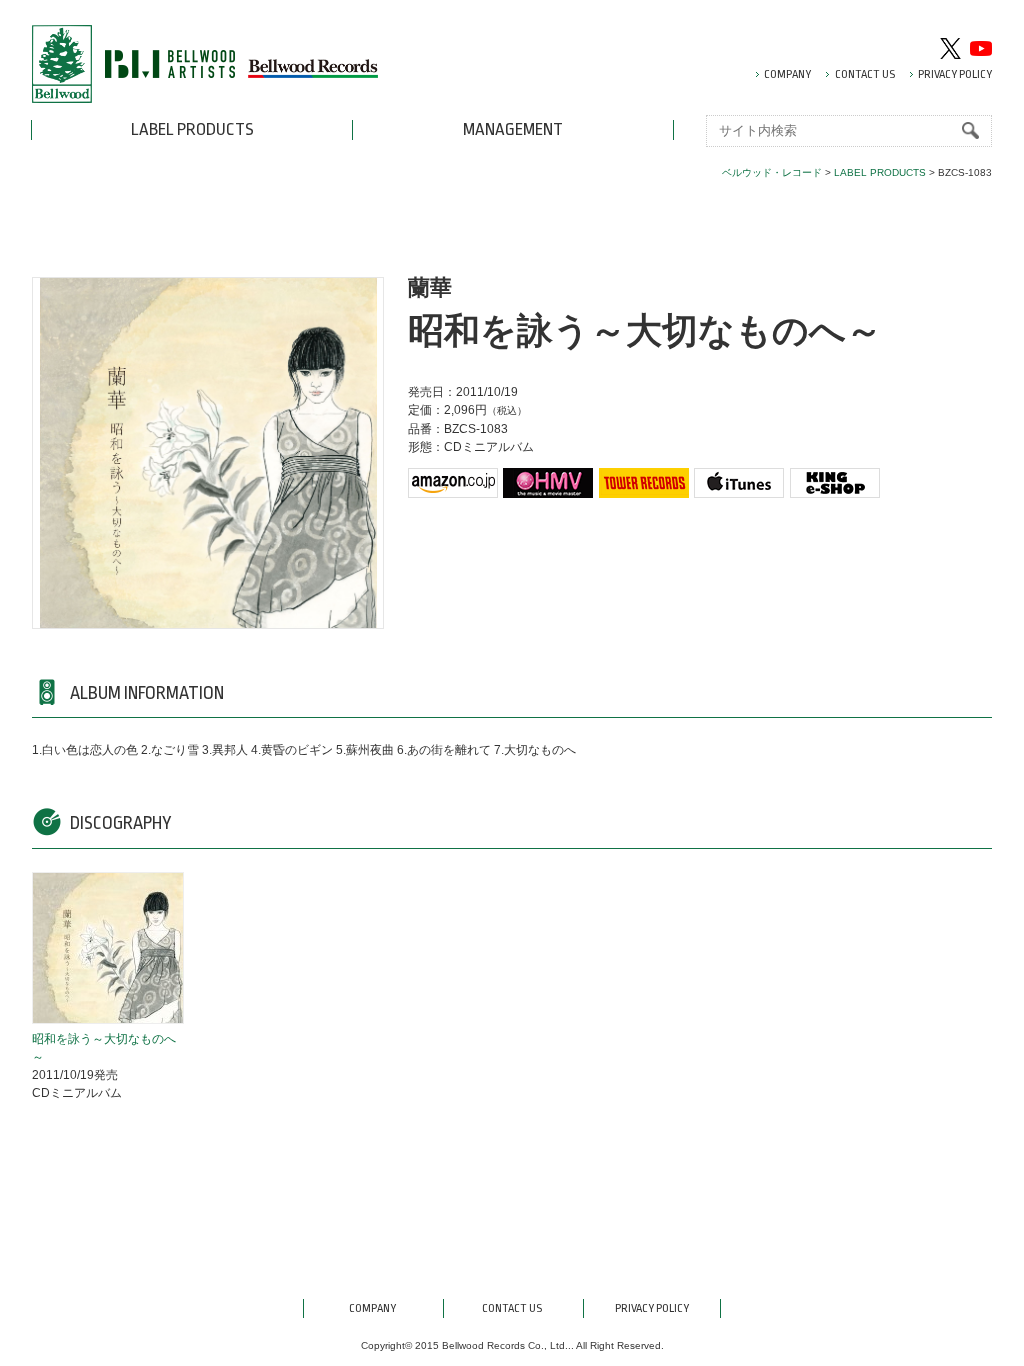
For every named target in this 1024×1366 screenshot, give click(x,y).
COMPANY (787, 74)
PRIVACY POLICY (955, 74)
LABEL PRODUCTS (192, 129)
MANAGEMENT (513, 129)
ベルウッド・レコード (772, 172)
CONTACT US (864, 74)
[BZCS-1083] (107, 951)
